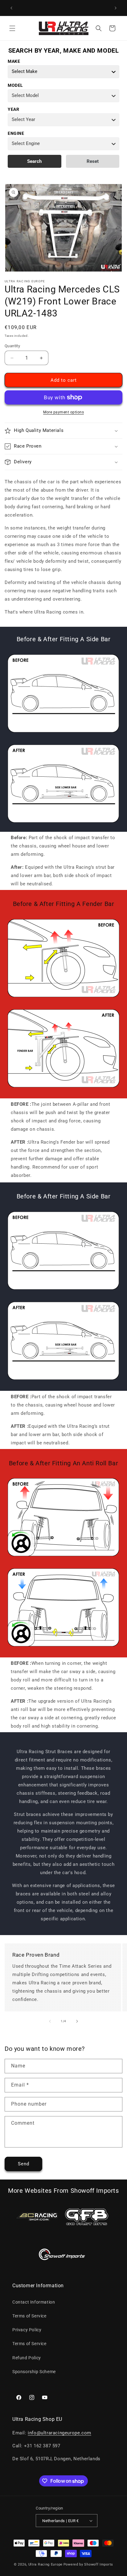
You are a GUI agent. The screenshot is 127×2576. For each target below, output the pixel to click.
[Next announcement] (116, 8)
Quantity (12, 346)
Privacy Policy (27, 2330)
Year (13, 109)
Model (15, 85)
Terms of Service (29, 2316)
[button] (12, 28)
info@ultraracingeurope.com (59, 2433)
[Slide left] (50, 2021)
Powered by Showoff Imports (88, 2564)
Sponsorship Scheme (34, 2372)
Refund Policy (27, 2358)
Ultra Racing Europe (45, 2564)
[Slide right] (77, 2021)
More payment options (63, 412)
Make (14, 61)
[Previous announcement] (11, 8)
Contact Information (34, 2302)
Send (24, 2164)
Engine (16, 133)
